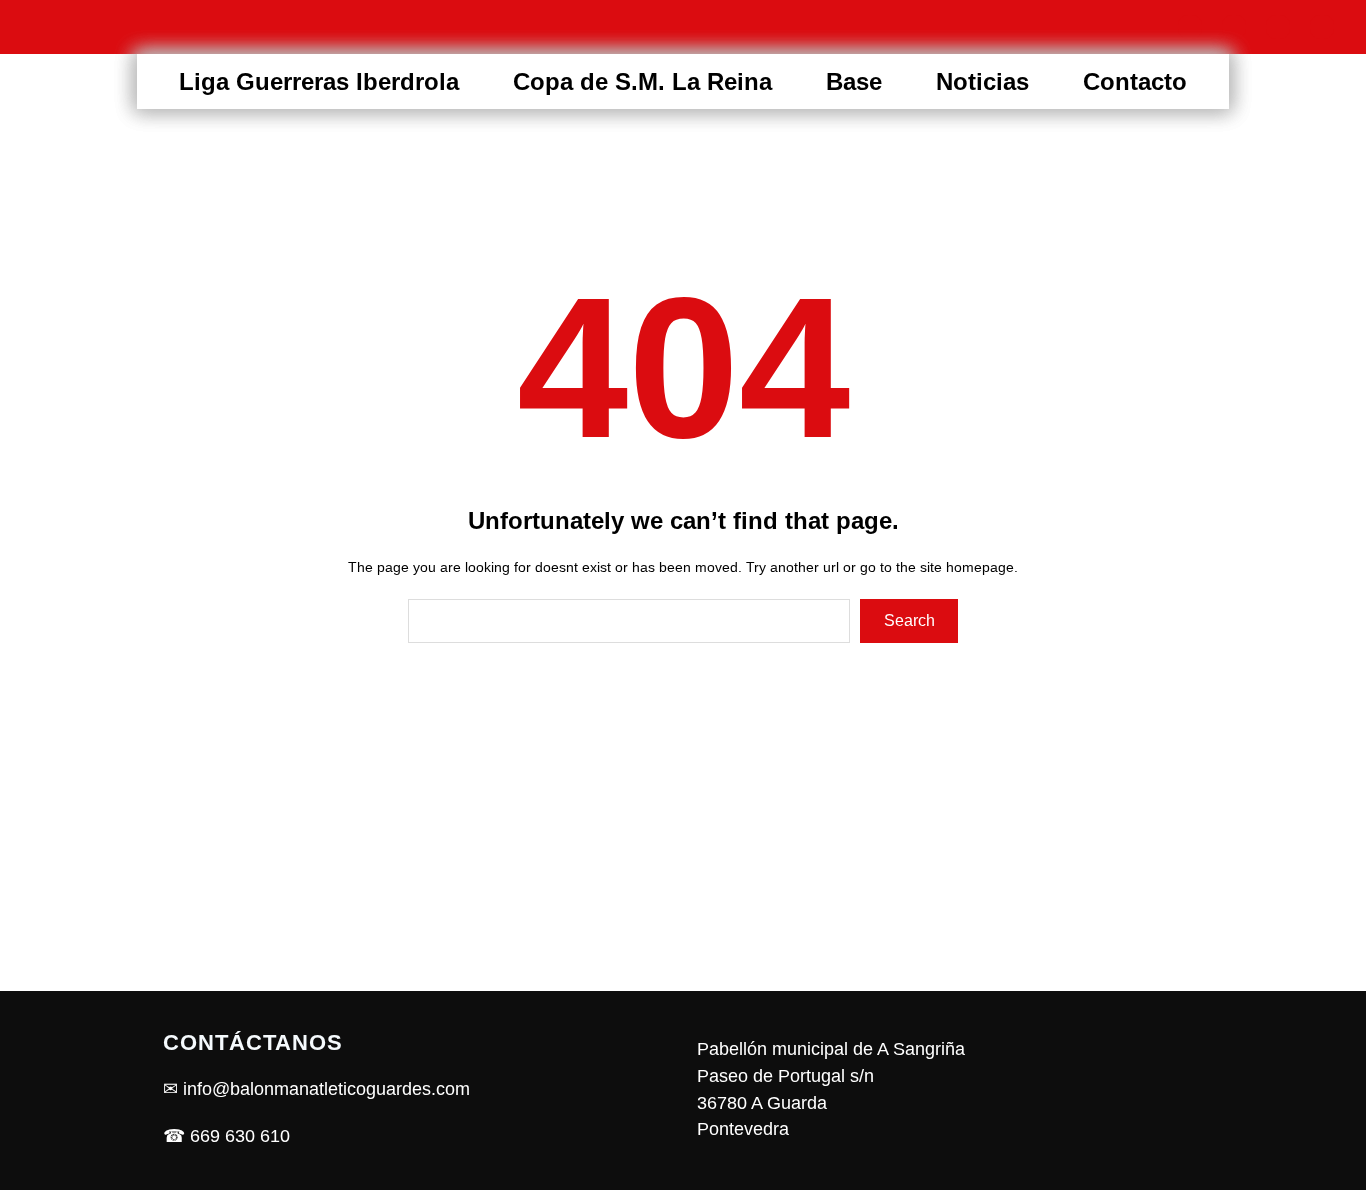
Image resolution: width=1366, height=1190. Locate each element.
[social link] (1190, 27)
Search (909, 620)
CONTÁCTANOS (253, 1042)
